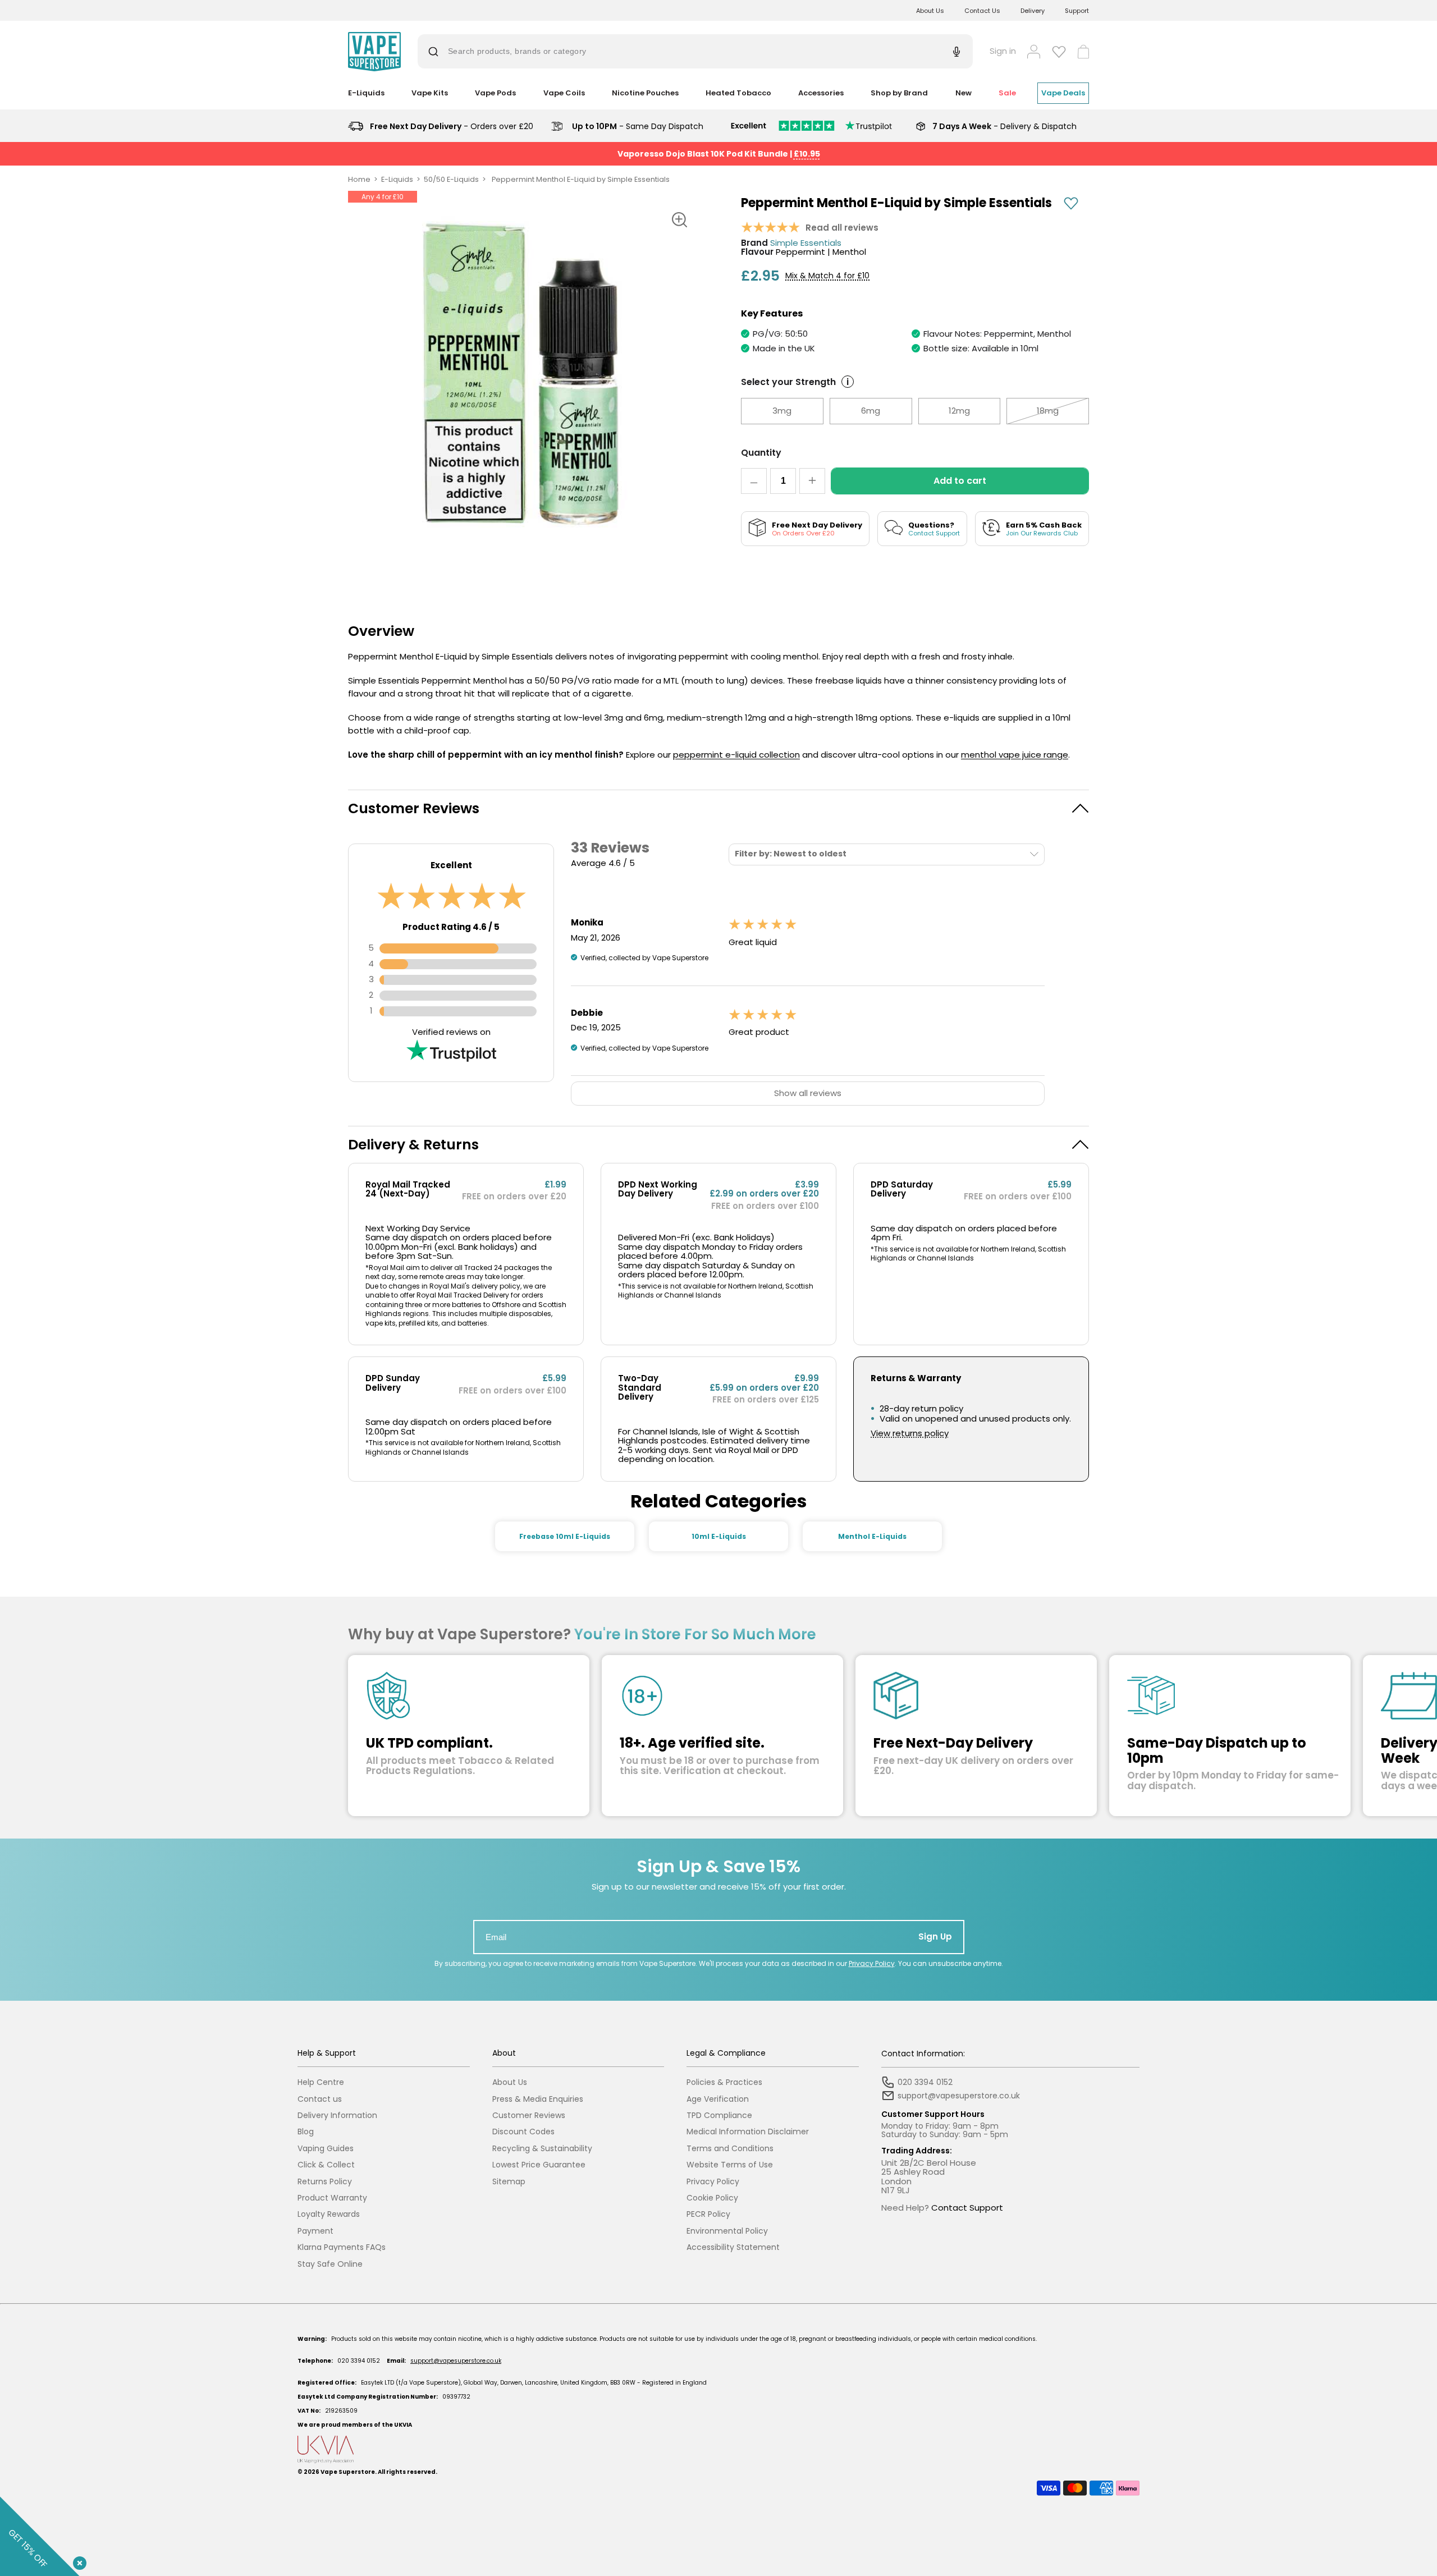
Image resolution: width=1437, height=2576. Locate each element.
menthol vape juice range (1015, 755)
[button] (718, 808)
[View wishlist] (1059, 52)
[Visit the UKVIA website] (718, 2449)
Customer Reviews (529, 2116)
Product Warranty (332, 2198)
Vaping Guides (326, 2149)
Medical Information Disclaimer (748, 2132)
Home (359, 179)
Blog (306, 2132)
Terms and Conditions (730, 2149)
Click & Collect (326, 2165)
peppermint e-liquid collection (736, 755)
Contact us (320, 2099)
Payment (315, 2231)
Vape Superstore (348, 2472)
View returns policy (910, 1434)
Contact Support (967, 2208)
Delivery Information (337, 2116)
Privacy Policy (872, 1963)
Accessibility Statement (733, 2247)
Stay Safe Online (330, 2264)
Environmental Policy (727, 2231)
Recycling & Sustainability (542, 2149)
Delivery (1033, 11)
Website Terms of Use (730, 2165)
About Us (930, 11)
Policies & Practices (724, 2082)
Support (1077, 11)
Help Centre (321, 2082)
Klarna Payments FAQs (342, 2247)
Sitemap (509, 2182)
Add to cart (960, 481)
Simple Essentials (806, 243)
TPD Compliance (719, 2116)
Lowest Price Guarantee (539, 2165)
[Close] (77, 2561)
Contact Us (982, 11)
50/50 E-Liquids (451, 179)
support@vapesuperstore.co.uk (456, 2361)
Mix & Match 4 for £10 (827, 276)
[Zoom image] (679, 219)
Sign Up (935, 1936)
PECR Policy (708, 2214)
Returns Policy (325, 2182)
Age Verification (718, 2099)
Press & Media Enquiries (538, 2099)
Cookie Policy (712, 2198)
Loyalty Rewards (329, 2214)
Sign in (1003, 51)
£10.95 (807, 154)
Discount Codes (523, 2132)
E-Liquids (397, 179)
